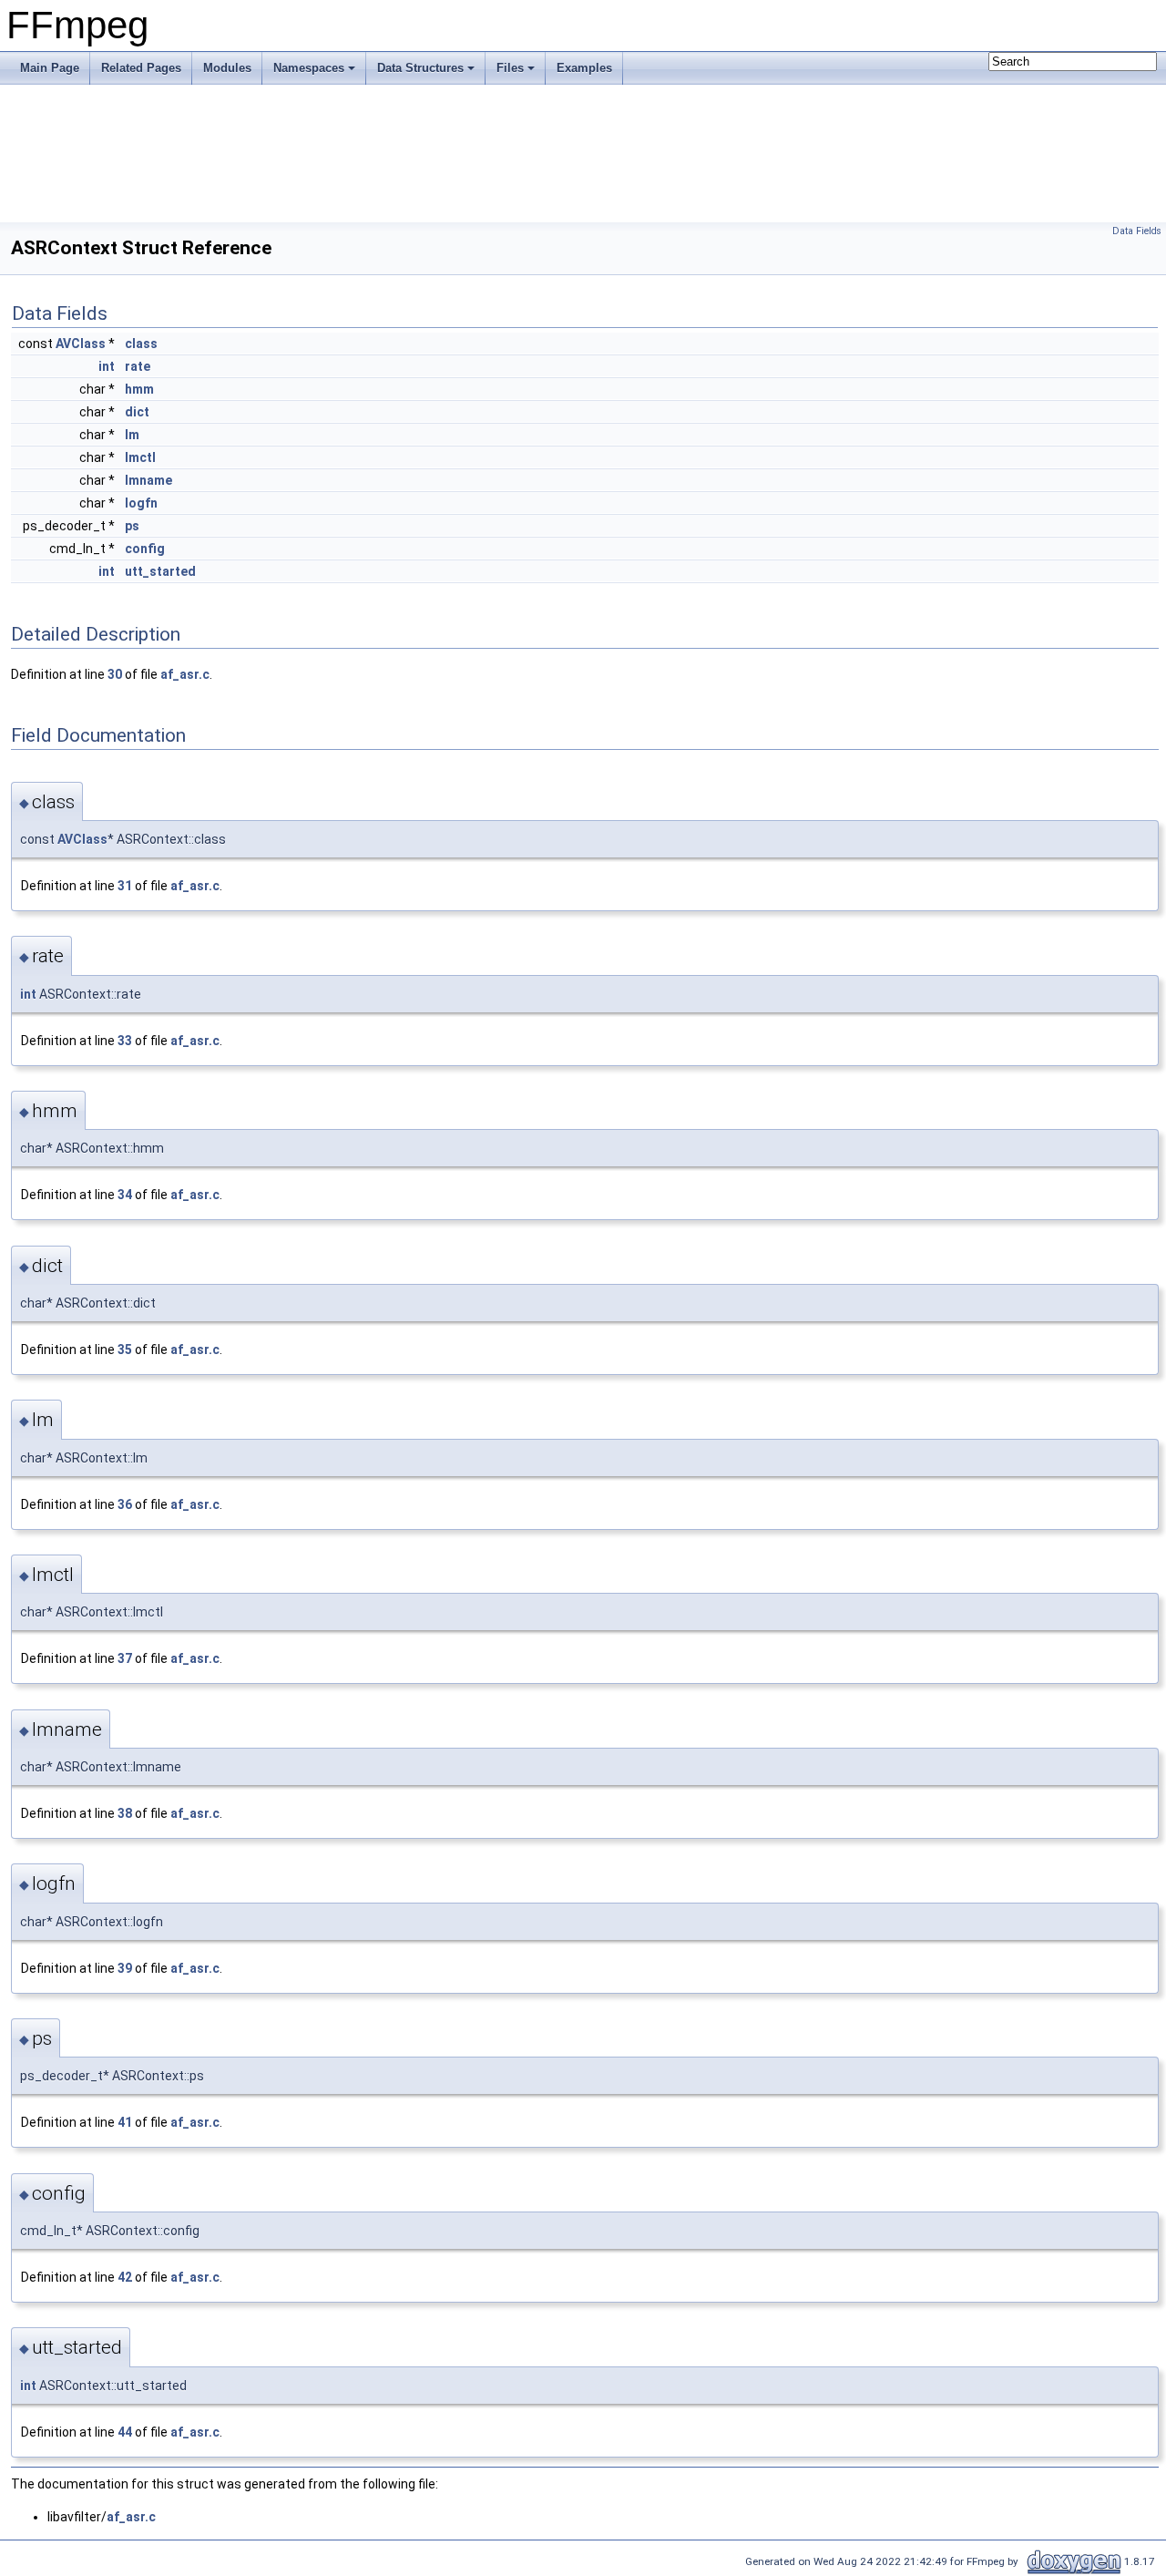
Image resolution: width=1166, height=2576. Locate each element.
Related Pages (141, 68)
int (107, 366)
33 (125, 1041)
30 (115, 674)
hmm (139, 389)
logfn (141, 503)
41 (125, 2122)
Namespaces (309, 68)
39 (125, 1968)
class (141, 344)
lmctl (140, 457)
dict (137, 412)
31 (125, 886)
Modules (227, 68)
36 (125, 1504)
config (145, 549)
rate (138, 366)
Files (510, 68)
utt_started (160, 571)
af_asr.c (185, 674)
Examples (584, 68)
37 (125, 1658)
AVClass (81, 344)
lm (132, 435)
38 (125, 1813)
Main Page (50, 68)
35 (125, 1350)
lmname (148, 480)
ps (132, 526)
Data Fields (1137, 231)
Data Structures (420, 68)
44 (125, 2432)
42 (125, 2277)
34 (125, 1195)
